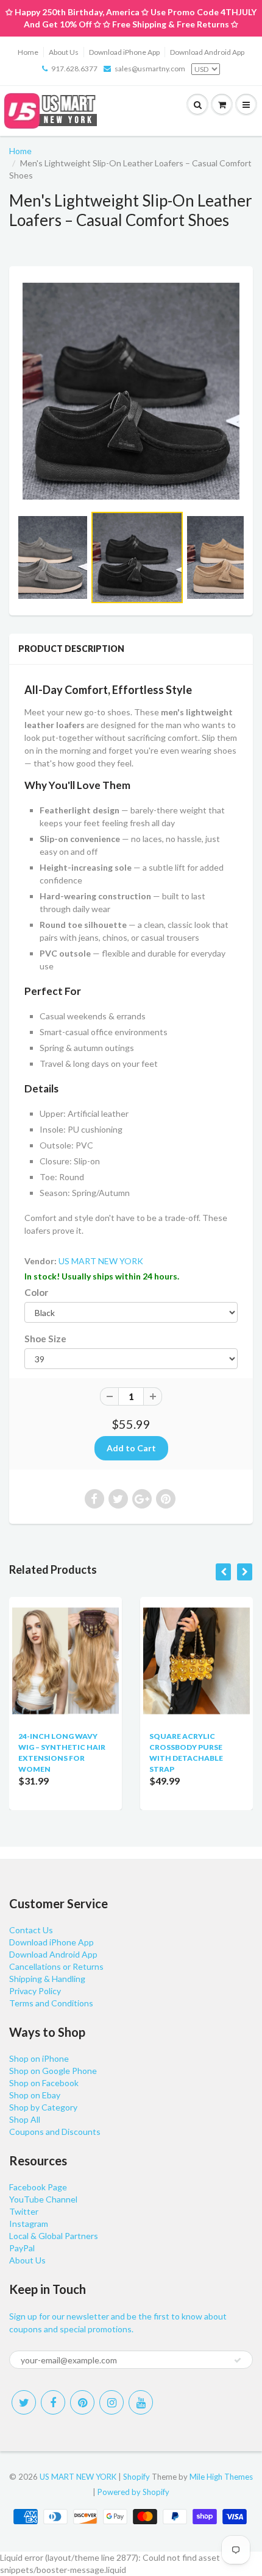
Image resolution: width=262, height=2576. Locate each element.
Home (28, 52)
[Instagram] (112, 2402)
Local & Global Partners (54, 2236)
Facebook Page (38, 2187)
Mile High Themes (221, 2477)
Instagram (29, 2224)
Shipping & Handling (47, 1979)
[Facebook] (53, 2402)
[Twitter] (24, 2402)
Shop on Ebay (35, 2095)
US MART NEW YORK (101, 1261)
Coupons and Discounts (55, 2132)
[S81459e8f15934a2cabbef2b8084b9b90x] (131, 391)
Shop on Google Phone (53, 2071)
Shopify (136, 2477)
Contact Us (31, 1930)
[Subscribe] (238, 2360)
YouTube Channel (43, 2199)
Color (36, 1292)
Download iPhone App (124, 52)
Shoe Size (45, 1339)
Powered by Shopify (133, 2492)
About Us (64, 52)
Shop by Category (43, 2107)
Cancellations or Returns (56, 1966)
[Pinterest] (82, 2402)
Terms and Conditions (51, 2003)
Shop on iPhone (39, 2058)
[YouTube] (141, 2402)
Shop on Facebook (44, 2083)
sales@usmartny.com (150, 69)
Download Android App (207, 52)
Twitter (24, 2211)
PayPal (22, 2248)
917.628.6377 (74, 69)
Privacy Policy (35, 1991)
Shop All (25, 2119)
